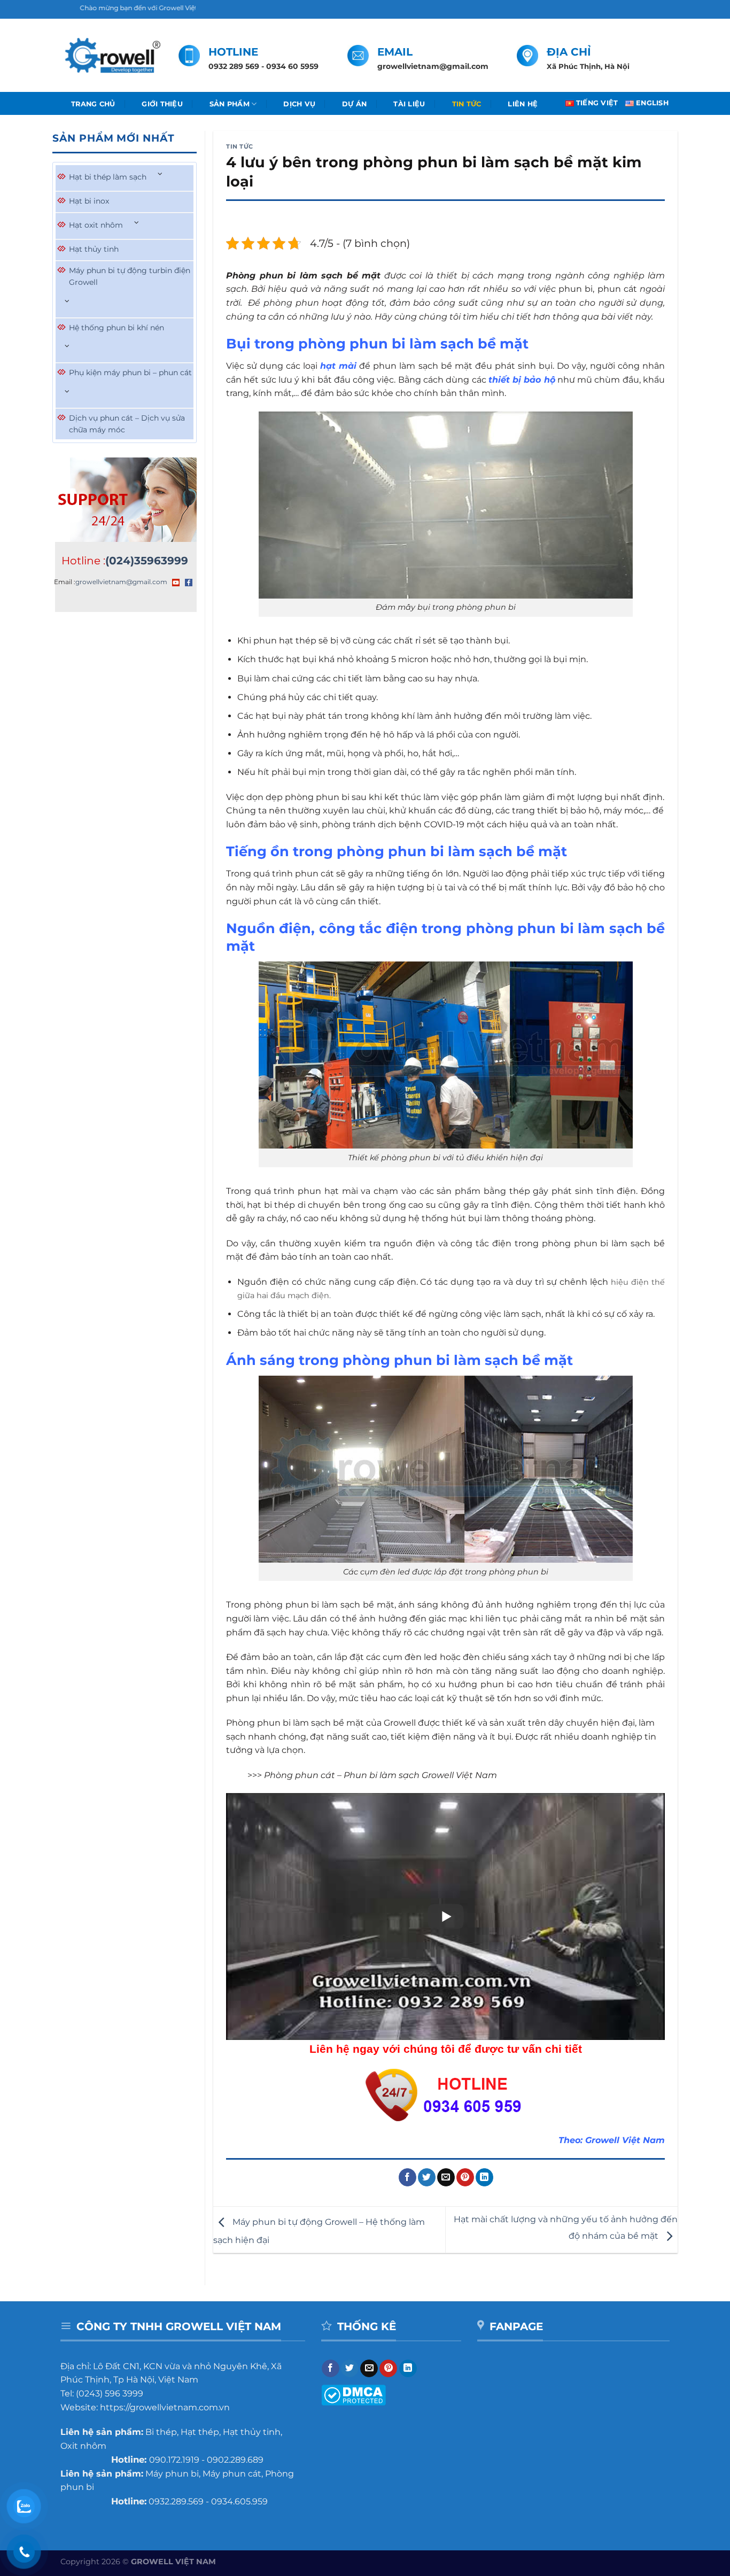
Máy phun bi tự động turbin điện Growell (130, 276)
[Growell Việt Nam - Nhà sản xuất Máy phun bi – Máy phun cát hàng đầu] (111, 56)
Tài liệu (409, 104)
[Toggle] (160, 174)
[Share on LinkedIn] (484, 2177)
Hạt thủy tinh (94, 249)
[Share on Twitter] (427, 2177)
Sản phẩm (230, 104)
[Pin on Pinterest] (465, 2177)
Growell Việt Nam (625, 2140)
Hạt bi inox (89, 201)
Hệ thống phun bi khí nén (117, 328)
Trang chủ (93, 104)
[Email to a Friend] (446, 2177)
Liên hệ (523, 104)
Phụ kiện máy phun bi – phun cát (130, 373)
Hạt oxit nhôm (96, 225)
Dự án (354, 104)
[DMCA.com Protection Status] (354, 2394)
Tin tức (467, 104)
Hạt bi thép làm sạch (108, 177)
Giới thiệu (162, 104)
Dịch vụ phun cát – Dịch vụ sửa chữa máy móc (127, 424)
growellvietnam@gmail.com (121, 582)
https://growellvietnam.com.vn (165, 2407)
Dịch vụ (299, 104)
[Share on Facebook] (407, 2177)
